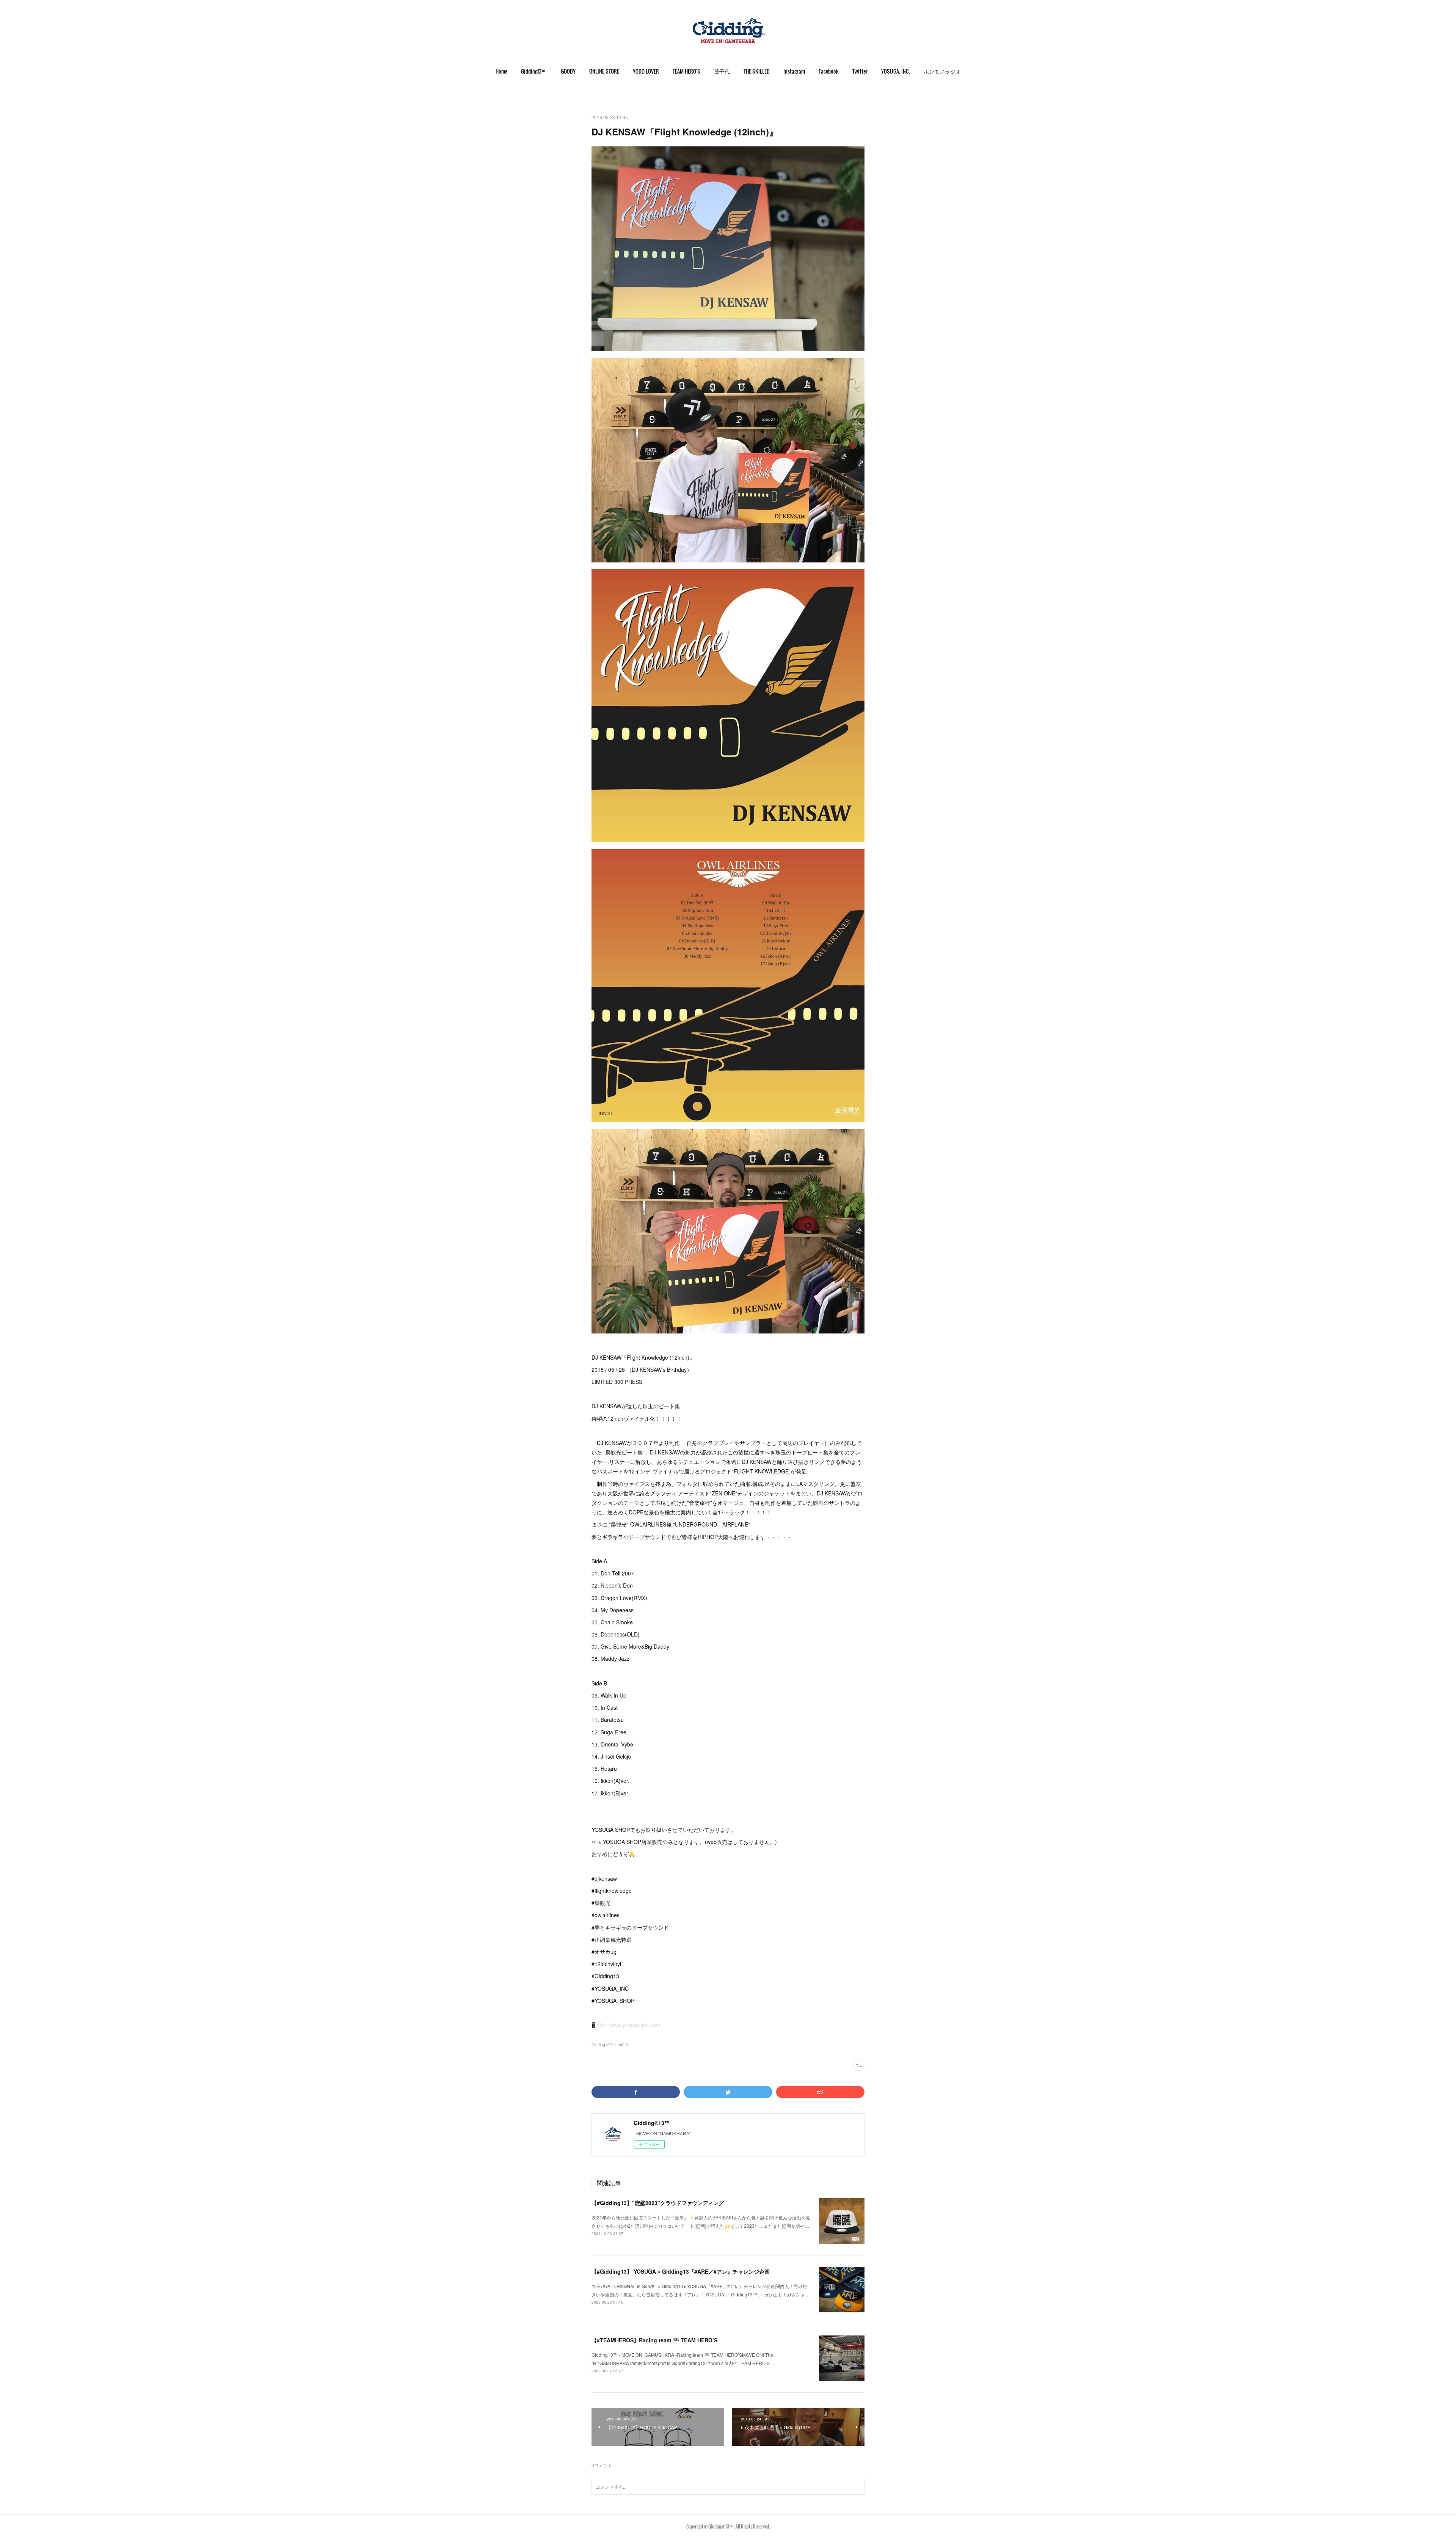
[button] (501, 71)
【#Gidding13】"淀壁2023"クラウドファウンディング (658, 2203)
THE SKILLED (757, 71)
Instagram (794, 71)
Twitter (860, 71)
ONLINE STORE (604, 71)
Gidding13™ (534, 71)
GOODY (568, 71)
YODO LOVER (646, 71)
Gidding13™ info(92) (610, 2045)
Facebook (829, 71)
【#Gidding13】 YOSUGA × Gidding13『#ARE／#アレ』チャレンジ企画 (681, 2271)
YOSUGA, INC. (896, 71)
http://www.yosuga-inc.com (628, 2025)
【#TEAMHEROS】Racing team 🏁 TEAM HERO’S (654, 2340)
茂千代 (722, 71)
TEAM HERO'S (686, 71)
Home (501, 71)
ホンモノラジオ (942, 71)
